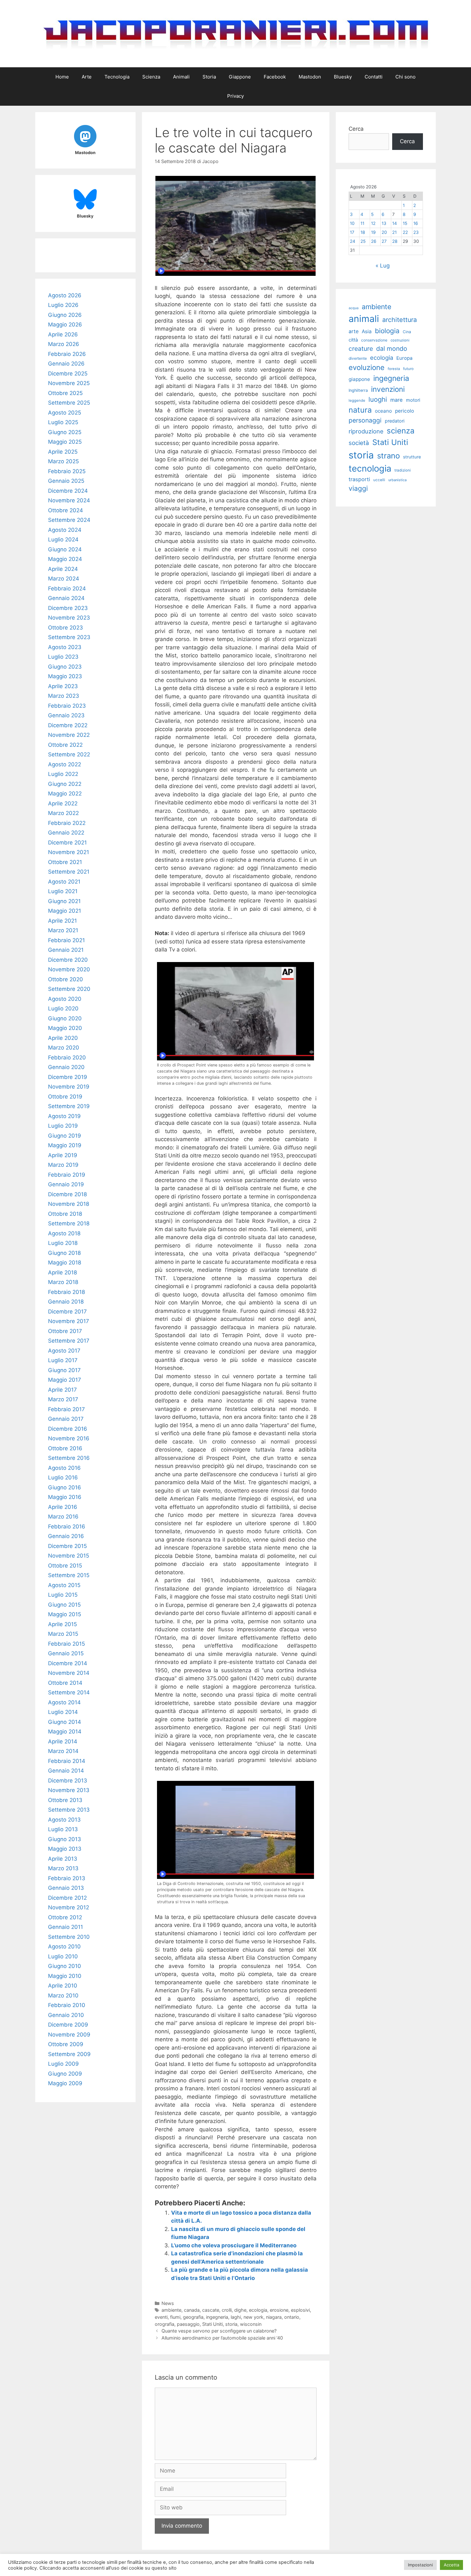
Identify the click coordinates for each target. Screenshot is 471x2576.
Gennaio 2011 (66, 1927)
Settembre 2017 (69, 1341)
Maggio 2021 (65, 911)
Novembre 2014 (69, 1673)
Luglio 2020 (63, 1008)
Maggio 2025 (65, 442)
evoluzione (367, 367)
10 (352, 223)
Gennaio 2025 (66, 481)
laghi (236, 2317)
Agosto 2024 (65, 530)
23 (416, 232)
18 (363, 232)
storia (231, 2324)
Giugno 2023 (65, 667)
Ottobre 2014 (65, 1683)
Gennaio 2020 (66, 1067)
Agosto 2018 (64, 1233)
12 (373, 223)
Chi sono (405, 77)
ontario (292, 2317)
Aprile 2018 (62, 1272)
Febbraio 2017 (66, 1409)
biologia (387, 331)
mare (397, 400)
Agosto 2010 (64, 1946)
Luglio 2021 (63, 891)
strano (388, 456)
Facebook (275, 77)
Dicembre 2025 (68, 374)
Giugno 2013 (65, 1839)
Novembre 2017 (69, 1321)
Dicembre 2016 (68, 1429)
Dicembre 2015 (67, 1546)
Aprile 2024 (63, 569)
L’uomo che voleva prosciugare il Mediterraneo (234, 2245)
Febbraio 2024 (67, 588)
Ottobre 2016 (65, 1448)
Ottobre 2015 (65, 1566)
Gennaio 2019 (66, 1184)
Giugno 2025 (65, 432)
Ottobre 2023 (66, 628)
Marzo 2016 (63, 1517)
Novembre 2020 (69, 969)
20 (384, 232)
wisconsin (251, 2324)
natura (360, 410)
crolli (227, 2310)
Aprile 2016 (63, 1507)
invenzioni (388, 389)
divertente (358, 358)
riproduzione (366, 431)
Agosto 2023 (65, 647)
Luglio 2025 (63, 422)
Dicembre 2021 (67, 843)
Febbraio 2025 (67, 471)
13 (384, 223)
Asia (367, 331)
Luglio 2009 (63, 2064)
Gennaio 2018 (66, 1302)
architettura (400, 320)
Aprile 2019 (63, 1155)
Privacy (235, 96)
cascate (211, 2310)
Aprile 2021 (62, 921)
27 (384, 241)
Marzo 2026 (64, 344)
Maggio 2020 (65, 1028)
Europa (404, 358)
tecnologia (370, 469)
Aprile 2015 (62, 1624)
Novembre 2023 (69, 618)
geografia (193, 2317)
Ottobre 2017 (65, 1331)
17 (352, 232)
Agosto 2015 (64, 1585)
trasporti (359, 479)
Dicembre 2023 (68, 608)
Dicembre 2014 (68, 1663)
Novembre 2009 (69, 2035)
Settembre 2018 (69, 1223)
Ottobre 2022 (65, 745)
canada (192, 2310)
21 (394, 232)
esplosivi (300, 2310)
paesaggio (188, 2324)
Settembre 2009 (69, 2054)
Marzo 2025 (63, 461)
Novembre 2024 (69, 500)
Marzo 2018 (63, 1282)
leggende (357, 400)
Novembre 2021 (69, 852)
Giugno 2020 (65, 1018)
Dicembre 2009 (68, 2025)
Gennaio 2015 (66, 1653)
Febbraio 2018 (66, 1292)
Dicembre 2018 (67, 1194)
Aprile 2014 (63, 1741)
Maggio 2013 (65, 1849)
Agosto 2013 (64, 1820)
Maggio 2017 (65, 1380)
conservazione (374, 340)
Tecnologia (117, 77)
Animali (181, 77)
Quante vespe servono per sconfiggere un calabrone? (219, 2331)
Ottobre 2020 (66, 979)
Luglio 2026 (63, 305)
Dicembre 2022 (68, 725)
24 (353, 241)
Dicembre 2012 (67, 1898)
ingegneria (217, 2317)
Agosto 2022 (65, 764)
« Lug (383, 266)
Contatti (374, 77)
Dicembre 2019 (68, 1077)
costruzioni (400, 340)
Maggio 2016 (65, 1497)
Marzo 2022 (63, 813)
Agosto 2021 (64, 882)
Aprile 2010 (63, 1986)
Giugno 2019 (65, 1136)
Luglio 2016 (63, 1477)
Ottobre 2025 (65, 393)
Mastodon (310, 77)
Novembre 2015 (69, 1556)
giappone (359, 379)
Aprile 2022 (63, 803)
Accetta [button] (451, 2565)
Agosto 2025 (65, 413)
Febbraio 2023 (67, 706)
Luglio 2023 (63, 657)
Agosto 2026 (65, 295)
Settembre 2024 (69, 520)
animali (364, 319)
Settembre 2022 (69, 754)
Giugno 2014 (65, 1722)
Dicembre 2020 (68, 960)
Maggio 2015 (65, 1614)
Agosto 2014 (64, 1702)
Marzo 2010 (63, 1996)
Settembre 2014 (69, 1692)
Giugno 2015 (64, 1605)
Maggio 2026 (65, 325)
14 (395, 223)
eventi (161, 2317)
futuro (408, 369)
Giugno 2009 (65, 2074)
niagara (274, 2317)
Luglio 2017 (63, 1360)
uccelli (379, 480)
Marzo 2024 (64, 579)
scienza (401, 431)
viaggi (358, 488)
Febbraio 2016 (67, 1527)
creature (361, 349)
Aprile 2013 (63, 1859)
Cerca (356, 129)
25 (363, 241)
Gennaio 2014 (66, 1771)
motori (413, 400)
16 (416, 223)
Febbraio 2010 (67, 2005)
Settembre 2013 (69, 1810)
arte (354, 331)
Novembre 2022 (69, 735)
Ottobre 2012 (65, 1917)
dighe (240, 2310)
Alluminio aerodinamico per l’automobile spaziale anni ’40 (222, 2338)
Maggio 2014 (65, 1732)
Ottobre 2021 (65, 862)
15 (405, 223)
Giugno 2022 (65, 784)
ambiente (171, 2310)
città (353, 340)
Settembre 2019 (69, 1106)
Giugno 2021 (64, 901)
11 (362, 223)
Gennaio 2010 (66, 2015)
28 (395, 241)
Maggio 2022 (65, 794)
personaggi (365, 420)
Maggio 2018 (65, 1263)
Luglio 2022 (63, 774)
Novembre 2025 (69, 383)
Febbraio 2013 (67, 1878)
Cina (407, 332)
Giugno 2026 (65, 315)
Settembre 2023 (69, 637)
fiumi (175, 2317)
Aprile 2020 (63, 1038)
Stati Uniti (212, 2324)
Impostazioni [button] (420, 2565)
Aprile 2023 (63, 686)
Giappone (240, 77)
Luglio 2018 (63, 1243)
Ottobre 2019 (65, 1097)
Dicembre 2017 (67, 1312)
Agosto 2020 (65, 999)
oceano (383, 411)
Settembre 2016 (69, 1458)
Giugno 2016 (65, 1487)
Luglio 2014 (63, 1712)
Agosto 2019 (64, 1116)
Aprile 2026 (63, 334)
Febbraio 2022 (67, 823)
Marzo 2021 (63, 930)
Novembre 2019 (69, 1087)
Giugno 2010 (65, 1966)
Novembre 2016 (69, 1438)
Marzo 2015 (63, 1634)
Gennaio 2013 (66, 1888)
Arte (87, 77)
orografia (165, 2324)
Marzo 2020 (64, 1048)
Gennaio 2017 (66, 1419)
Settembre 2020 (69, 989)
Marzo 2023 (64, 696)
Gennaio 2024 (66, 598)
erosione (279, 2310)
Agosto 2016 (64, 1468)
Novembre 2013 (69, 1790)
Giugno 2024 (65, 549)
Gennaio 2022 (66, 833)
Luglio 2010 (63, 1956)
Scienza (151, 77)
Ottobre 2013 (65, 1800)
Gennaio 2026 (66, 364)
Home (62, 77)
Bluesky (343, 77)
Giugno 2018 (64, 1253)
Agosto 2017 (64, 1351)
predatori (395, 421)
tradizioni (403, 470)
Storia (209, 77)
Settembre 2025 (69, 403)
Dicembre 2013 (68, 1781)
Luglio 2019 (63, 1126)
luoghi (378, 399)
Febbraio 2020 (67, 1058)
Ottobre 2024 (66, 510)
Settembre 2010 (69, 1937)
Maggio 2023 (65, 676)
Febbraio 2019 (67, 1175)
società (359, 443)
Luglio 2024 (63, 539)
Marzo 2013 (63, 1868)
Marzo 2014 (63, 1751)
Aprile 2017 (62, 1390)
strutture (412, 457)
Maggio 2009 (65, 2083)
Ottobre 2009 (66, 2044)
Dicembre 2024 (68, 491)
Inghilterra (358, 390)
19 (373, 232)
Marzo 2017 (63, 1399)
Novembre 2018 (69, 1204)
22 (405, 232)
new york (253, 2317)
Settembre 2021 (69, 872)
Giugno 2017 (64, 1370)
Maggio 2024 (65, 559)
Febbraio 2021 (66, 940)
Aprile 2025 (63, 452)
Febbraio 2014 (67, 1761)
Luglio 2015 (63, 1595)
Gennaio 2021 (66, 950)
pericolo (405, 411)
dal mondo (392, 349)
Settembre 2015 (69, 1575)
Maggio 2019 (65, 1145)
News (168, 2303)
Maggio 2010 (65, 1976)
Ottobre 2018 (65, 1214)
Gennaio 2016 (66, 1536)
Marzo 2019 (63, 1165)
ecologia (258, 2310)
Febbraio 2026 (67, 354)
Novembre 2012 (69, 1907)
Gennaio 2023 (66, 715)
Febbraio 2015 (66, 1644)
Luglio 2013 (63, 1829)
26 (374, 241)
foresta (394, 369)
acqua (354, 308)
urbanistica (397, 480)
